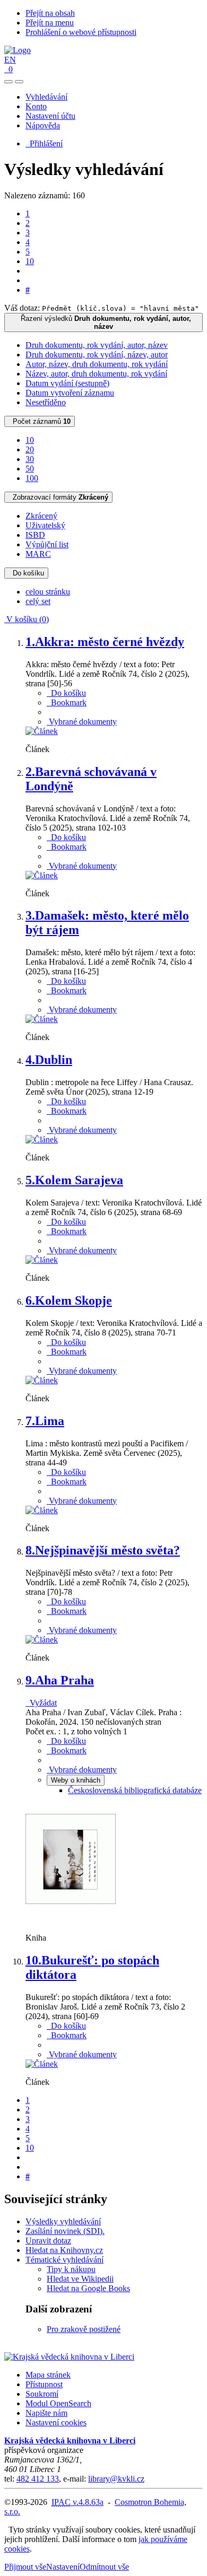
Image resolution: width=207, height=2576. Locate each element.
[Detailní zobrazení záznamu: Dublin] (42, 1139)
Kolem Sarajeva (74, 1180)
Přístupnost (44, 2384)
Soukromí (42, 2394)
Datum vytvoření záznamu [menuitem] (70, 393)
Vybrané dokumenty (82, 722)
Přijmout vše (25, 2567)
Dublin (49, 1060)
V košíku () (27, 619)
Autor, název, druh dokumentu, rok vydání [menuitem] (97, 364)
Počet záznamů (40, 421)
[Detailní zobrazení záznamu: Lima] (42, 1510)
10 (30, 261)
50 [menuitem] (30, 469)
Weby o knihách (76, 1780)
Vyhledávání (46, 97)
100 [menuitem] (32, 478)
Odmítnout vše (104, 2567)
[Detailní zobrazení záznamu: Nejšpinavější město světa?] (42, 1640)
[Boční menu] (8, 82)
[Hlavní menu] (19, 82)
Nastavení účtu (50, 116)
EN (10, 60)
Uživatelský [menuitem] (45, 525)
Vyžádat (41, 1703)
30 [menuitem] (30, 459)
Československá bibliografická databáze (135, 1790)
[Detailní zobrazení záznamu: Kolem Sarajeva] (42, 1260)
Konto (36, 106)
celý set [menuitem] (38, 601)
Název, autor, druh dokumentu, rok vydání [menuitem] (96, 374)
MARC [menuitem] (38, 554)
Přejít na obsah (50, 13)
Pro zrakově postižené (84, 2329)
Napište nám (46, 2413)
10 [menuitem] (30, 440)
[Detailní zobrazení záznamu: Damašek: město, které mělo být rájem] (42, 1019)
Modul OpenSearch (58, 2403)
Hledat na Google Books (88, 2288)
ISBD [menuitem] (35, 535)
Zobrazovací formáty (58, 497)
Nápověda (43, 125)
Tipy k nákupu (71, 2269)
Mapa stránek (48, 2375)
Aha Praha (60, 1680)
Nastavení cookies (56, 2422)
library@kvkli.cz (116, 2479)
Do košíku (26, 573)
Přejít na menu (50, 23)
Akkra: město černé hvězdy (105, 642)
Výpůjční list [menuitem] (47, 544)
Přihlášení (44, 143)
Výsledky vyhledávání (63, 2221)
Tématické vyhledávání (64, 2260)
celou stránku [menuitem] (48, 592)
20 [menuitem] (30, 449)
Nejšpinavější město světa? (103, 1550)
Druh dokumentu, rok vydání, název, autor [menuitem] (97, 355)
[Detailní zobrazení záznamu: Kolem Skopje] (42, 1380)
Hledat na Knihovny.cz (64, 2250)
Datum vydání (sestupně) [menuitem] (67, 383)
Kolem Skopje (69, 1300)
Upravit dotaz (48, 2241)
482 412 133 (38, 2479)
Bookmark (67, 702)
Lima (45, 1421)
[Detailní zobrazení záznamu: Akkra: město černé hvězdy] (42, 731)
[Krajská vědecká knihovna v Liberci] (69, 2357)
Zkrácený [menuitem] (41, 516)
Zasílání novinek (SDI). (65, 2231)
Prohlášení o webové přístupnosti (81, 32)
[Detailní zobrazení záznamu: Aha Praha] (71, 1920)
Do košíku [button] (66, 693)
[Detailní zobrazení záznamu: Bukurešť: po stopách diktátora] (42, 2064)
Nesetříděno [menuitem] (46, 402)
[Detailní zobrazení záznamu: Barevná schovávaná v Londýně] (42, 875)
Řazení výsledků (104, 322)
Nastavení (63, 2567)
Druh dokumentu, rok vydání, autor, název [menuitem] (97, 345)
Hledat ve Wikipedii (80, 2279)
